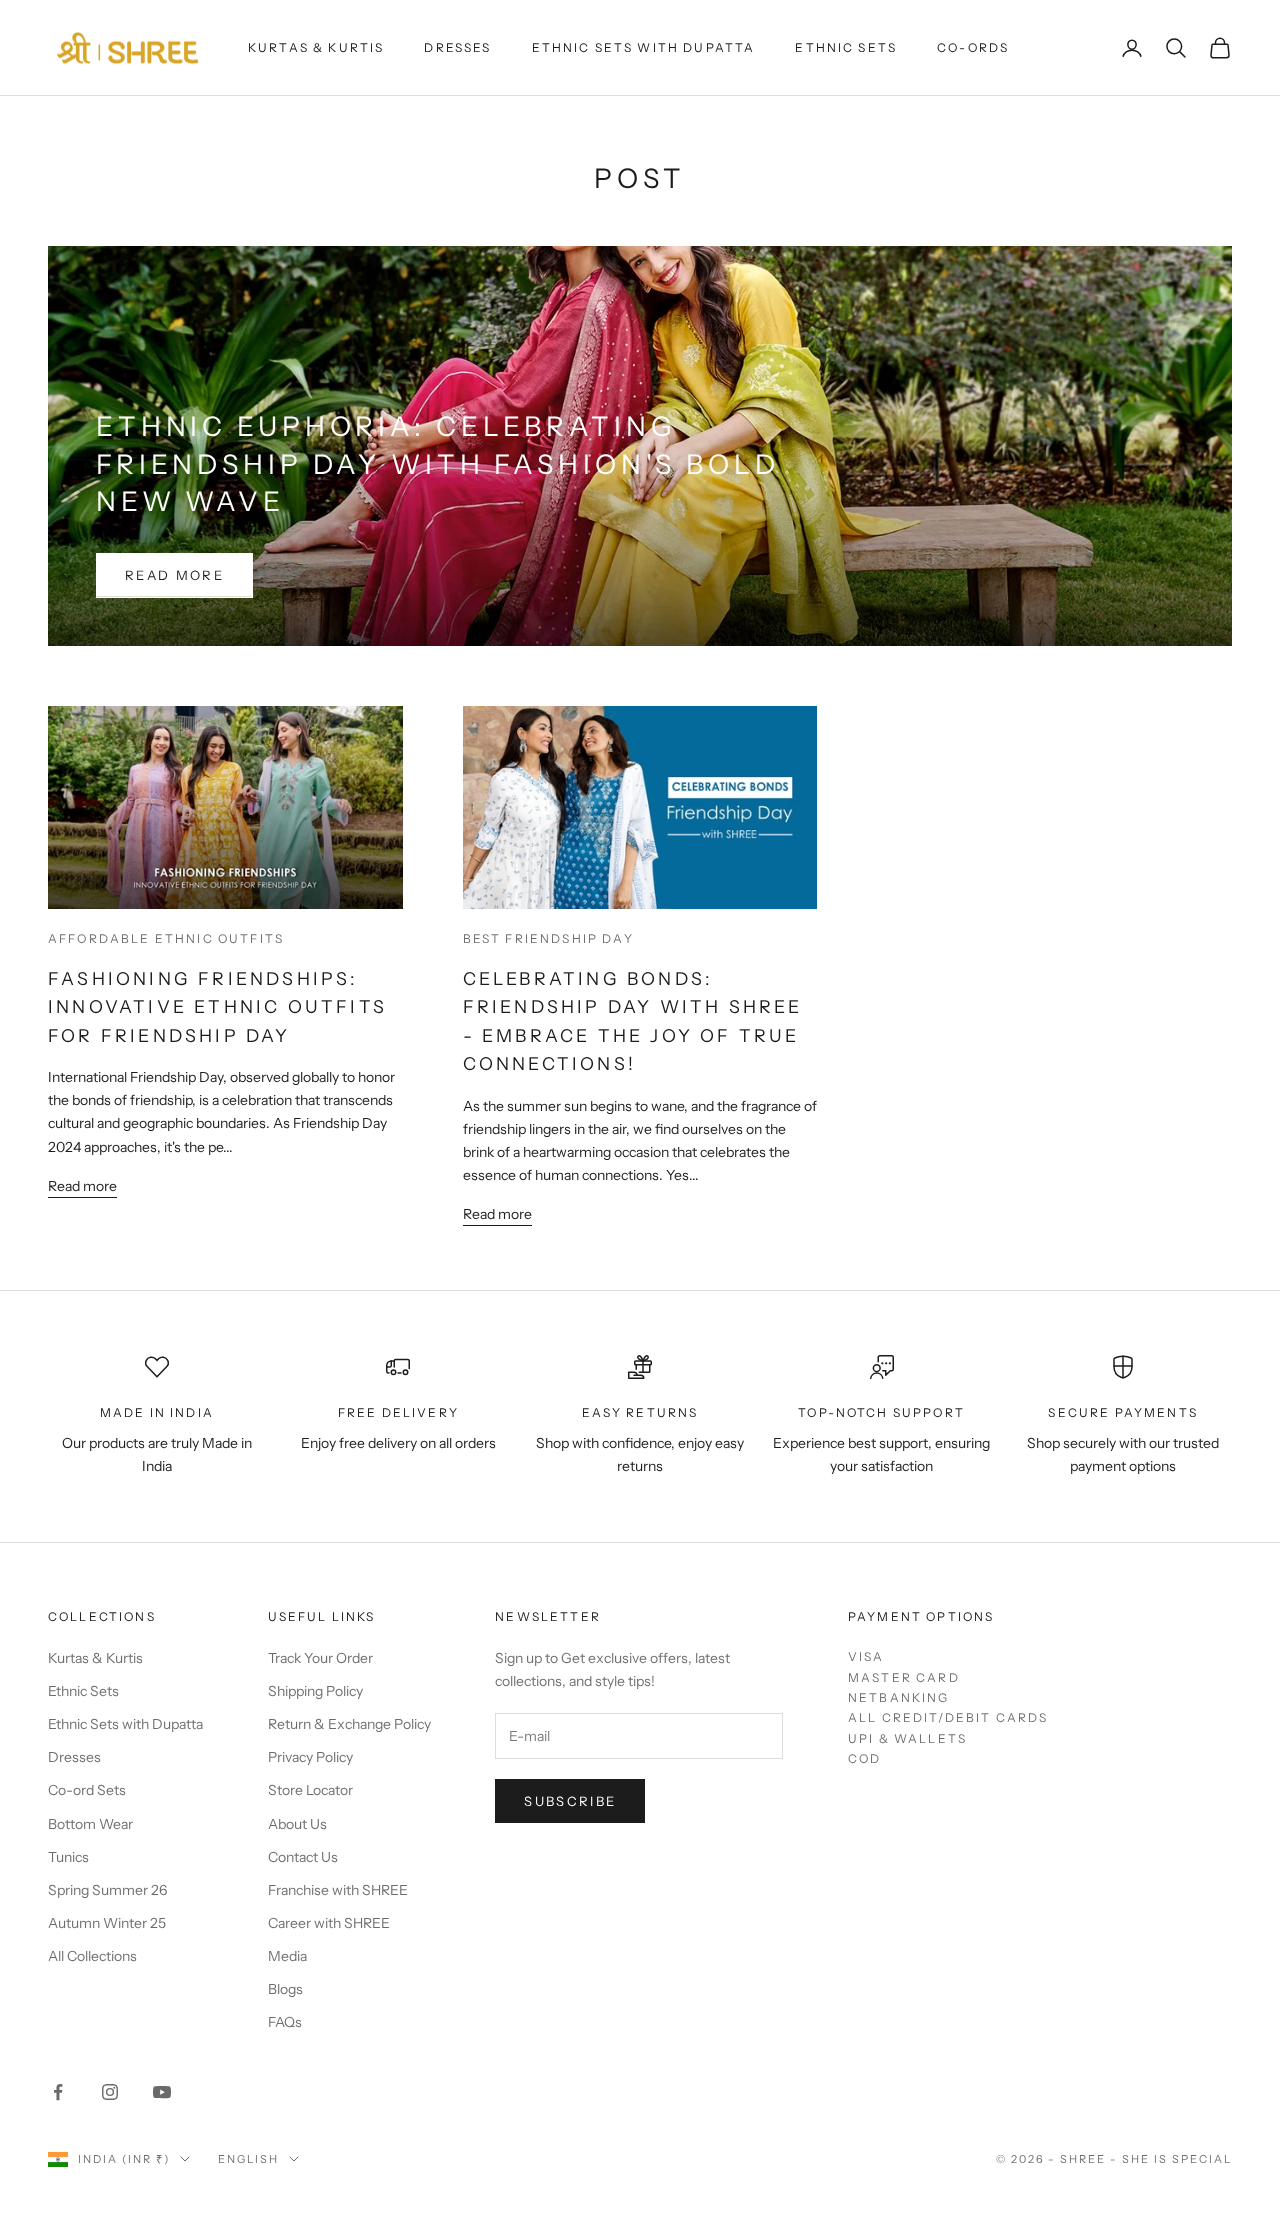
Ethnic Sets (846, 47)
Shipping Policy (315, 1691)
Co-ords (973, 47)
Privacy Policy (310, 1757)
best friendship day (548, 938)
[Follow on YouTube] (162, 2092)
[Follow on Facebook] (58, 2092)
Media (287, 1956)
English (248, 2159)
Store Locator (310, 1790)
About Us (297, 1824)
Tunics (68, 1857)
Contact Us (303, 1857)
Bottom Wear (90, 1824)
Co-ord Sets (87, 1790)
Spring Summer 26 (107, 1890)
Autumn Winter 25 (107, 1923)
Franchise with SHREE (338, 1890)
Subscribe (570, 1801)
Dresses (457, 47)
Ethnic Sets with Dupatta (644, 47)
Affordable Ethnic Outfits (166, 938)
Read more (174, 575)
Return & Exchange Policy (349, 1724)
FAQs (285, 2022)
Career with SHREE (329, 1923)
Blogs (285, 1989)
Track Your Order (320, 1658)
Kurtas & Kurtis (316, 47)
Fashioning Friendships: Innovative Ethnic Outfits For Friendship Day (217, 1007)
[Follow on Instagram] (110, 2092)
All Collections (92, 1956)
